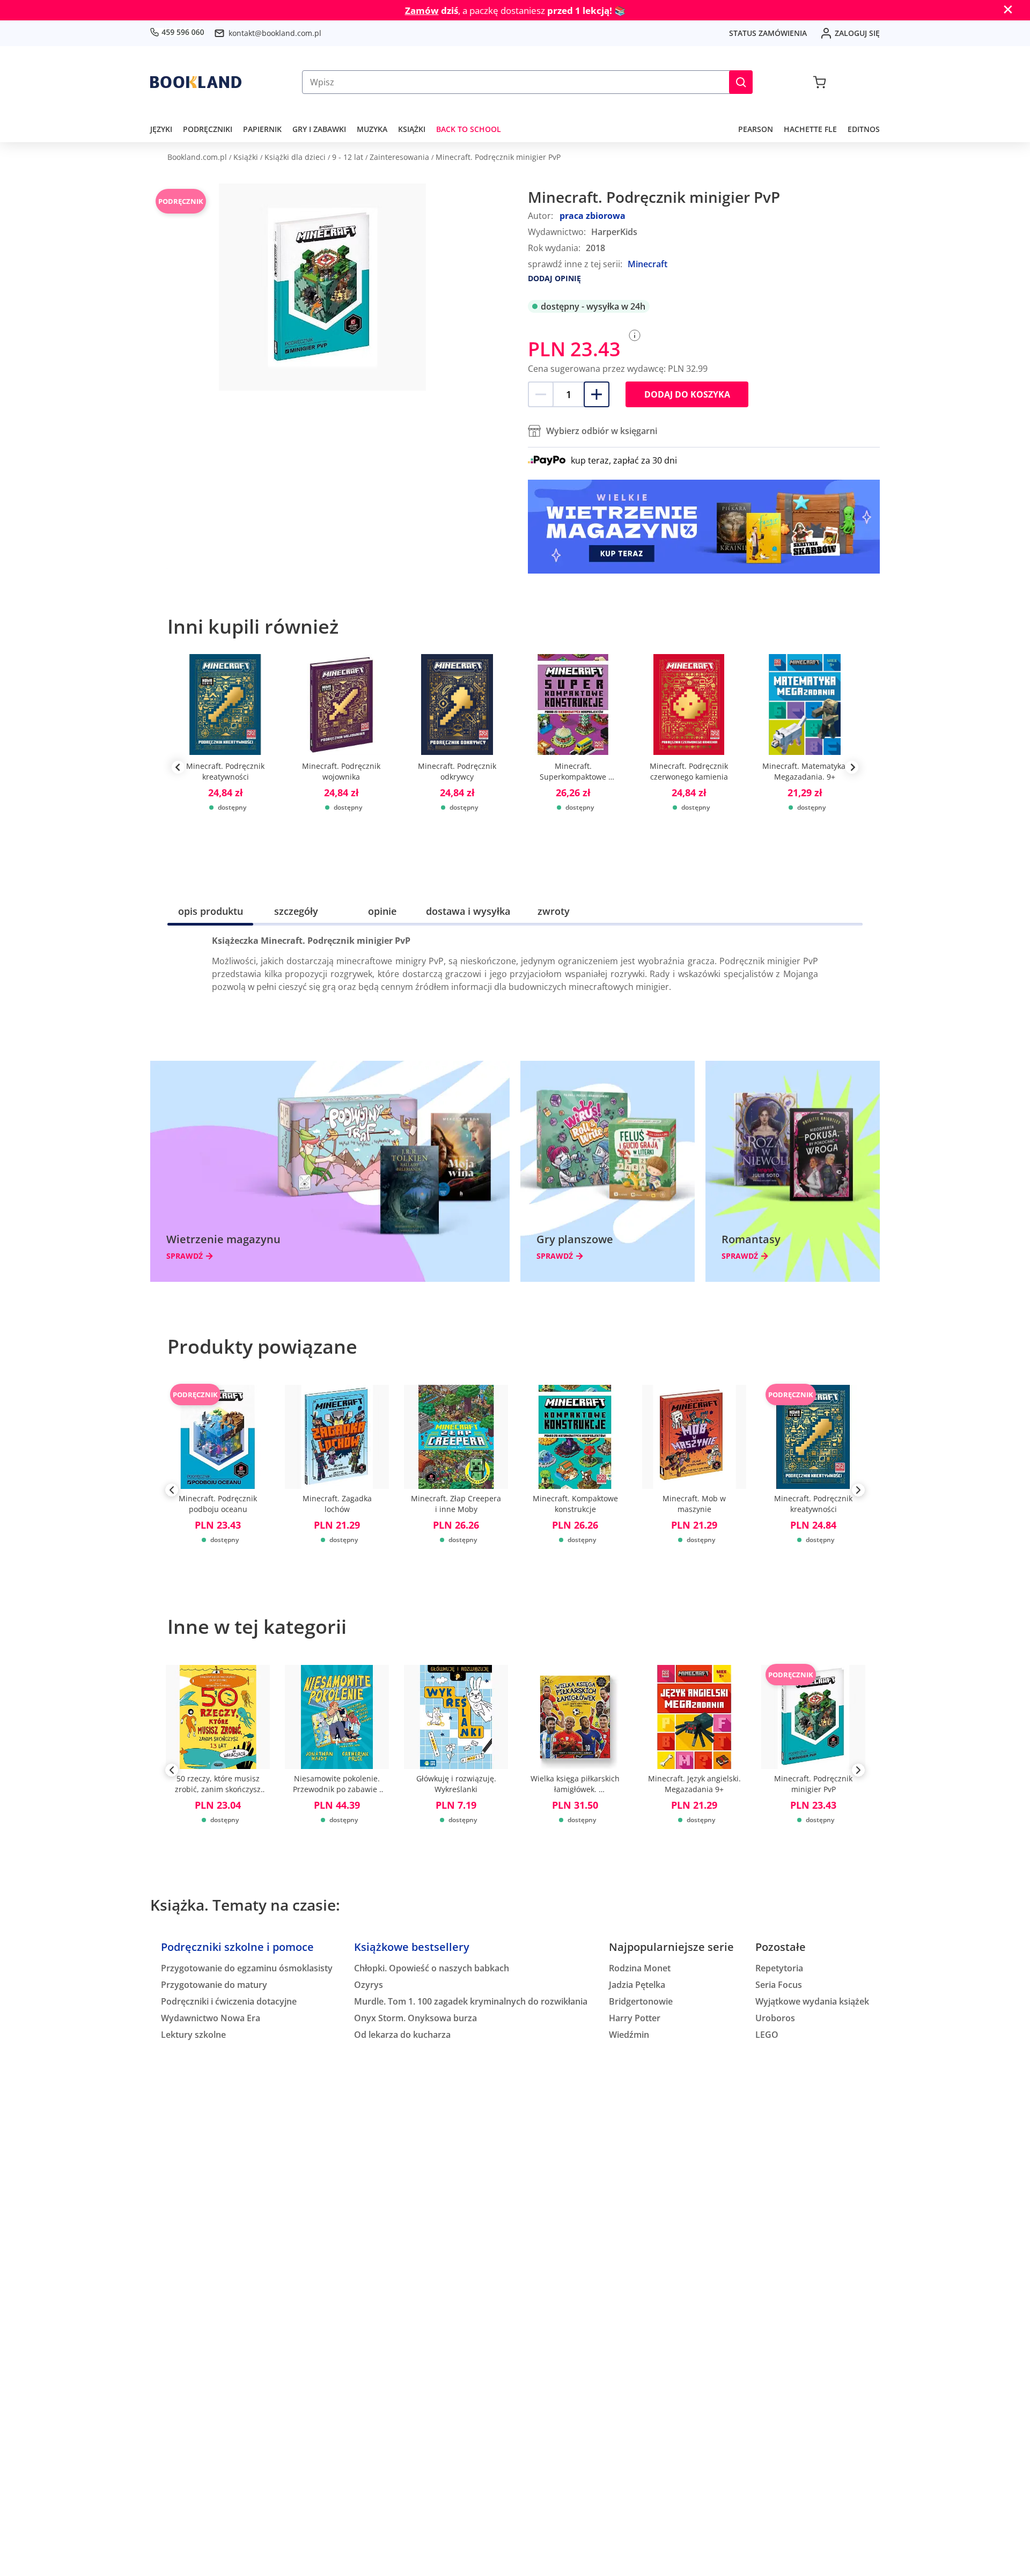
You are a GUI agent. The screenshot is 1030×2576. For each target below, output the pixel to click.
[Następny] (858, 1492)
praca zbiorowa (593, 216)
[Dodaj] (597, 394)
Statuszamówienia (768, 33)
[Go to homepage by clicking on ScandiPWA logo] (196, 82)
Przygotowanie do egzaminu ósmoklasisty (247, 1968)
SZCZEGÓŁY (296, 911)
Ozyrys (369, 1985)
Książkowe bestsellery (412, 1947)
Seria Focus (779, 1985)
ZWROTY (554, 911)
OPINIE (382, 911)
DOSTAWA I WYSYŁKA (468, 911)
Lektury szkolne (193, 2035)
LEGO (767, 2035)
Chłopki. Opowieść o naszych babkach (432, 1968)
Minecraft (648, 264)
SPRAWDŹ (185, 1256)
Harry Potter (635, 2018)
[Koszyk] (819, 82)
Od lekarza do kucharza (402, 2035)
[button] (741, 82)
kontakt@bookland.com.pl (275, 33)
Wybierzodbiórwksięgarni (602, 431)
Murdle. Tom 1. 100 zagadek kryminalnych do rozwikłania (471, 2001)
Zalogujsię (857, 33)
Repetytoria (779, 1968)
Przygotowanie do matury (214, 1985)
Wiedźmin (629, 2035)
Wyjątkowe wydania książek (812, 2001)
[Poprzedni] (172, 1492)
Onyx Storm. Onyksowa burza (415, 2018)
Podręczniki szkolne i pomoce (237, 1947)
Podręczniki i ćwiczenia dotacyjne (229, 2001)
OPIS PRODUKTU (211, 911)
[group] (225, 767)
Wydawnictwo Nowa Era (211, 2018)
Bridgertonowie (641, 2001)
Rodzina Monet (640, 1968)
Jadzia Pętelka (637, 1985)
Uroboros (775, 2018)
